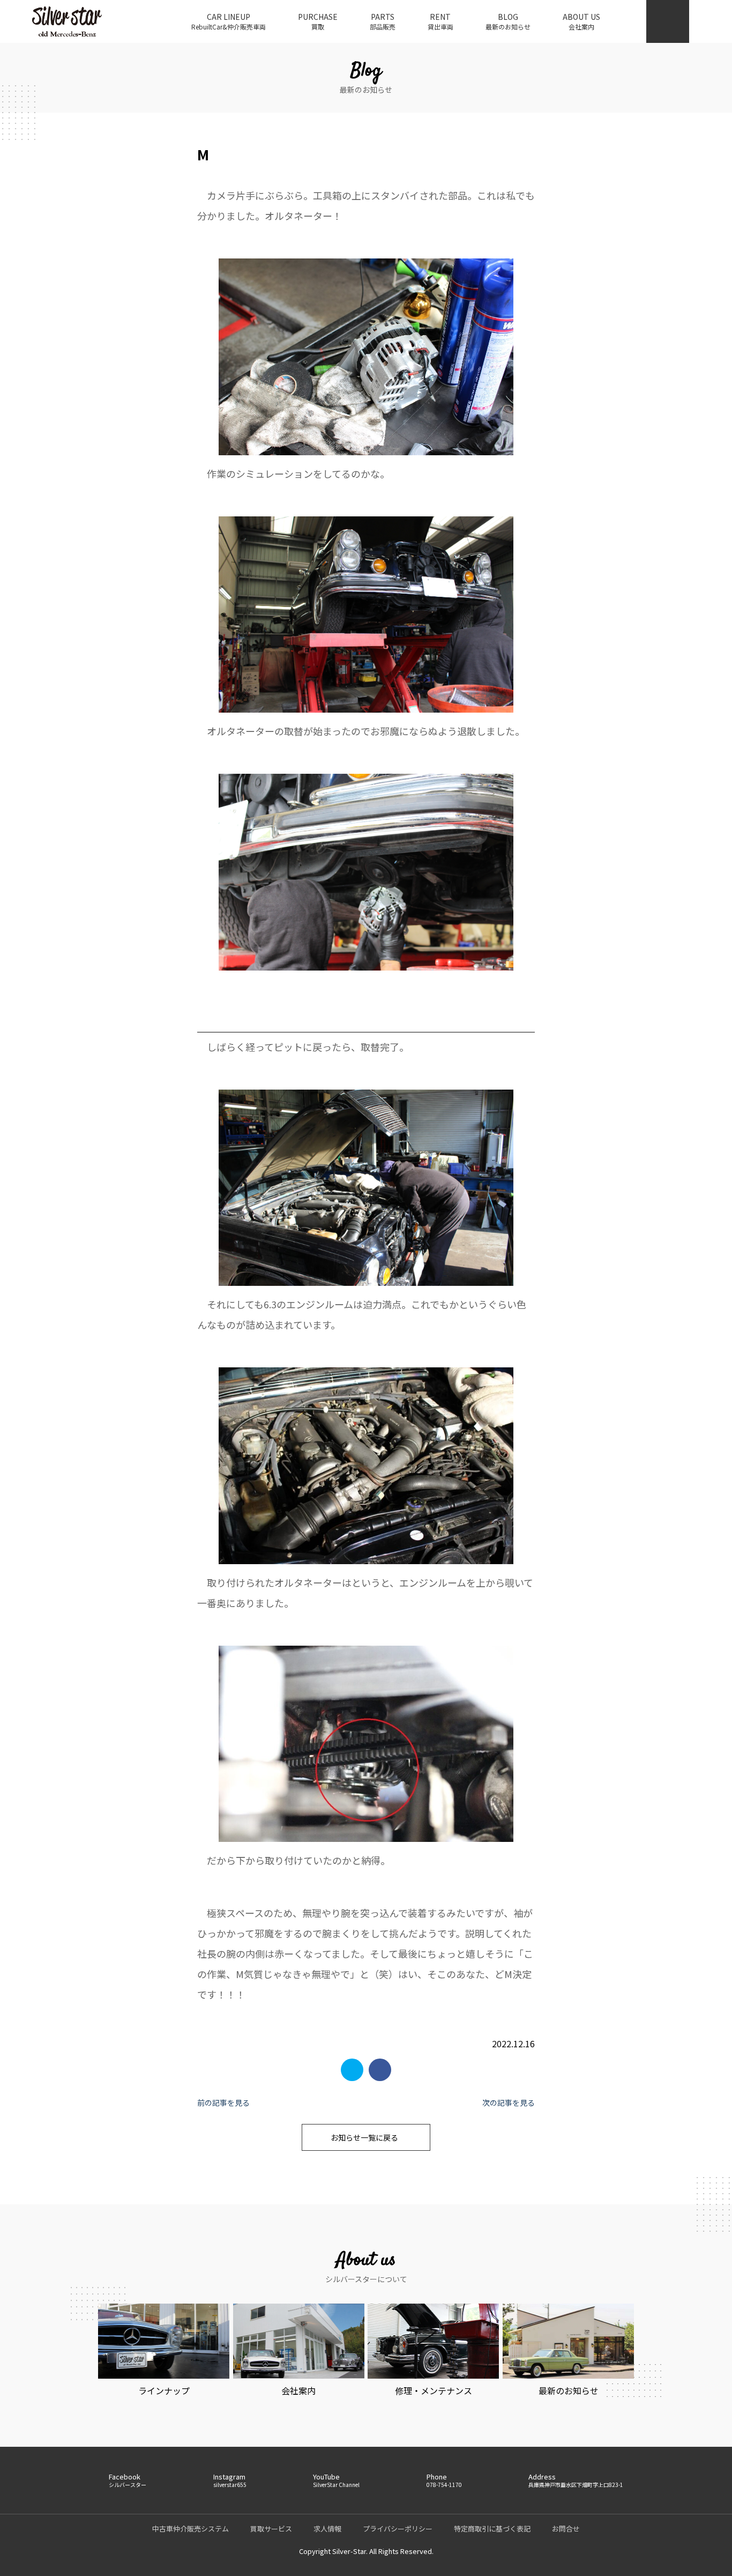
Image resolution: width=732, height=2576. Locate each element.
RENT (440, 21)
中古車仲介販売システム (191, 2529)
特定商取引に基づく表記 (492, 2529)
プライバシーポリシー (398, 2529)
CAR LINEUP (229, 21)
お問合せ (566, 2529)
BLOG (508, 21)
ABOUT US (581, 21)
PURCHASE (318, 21)
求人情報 (327, 2529)
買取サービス (271, 2529)
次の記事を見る (509, 2103)
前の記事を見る (223, 2103)
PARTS (383, 21)
